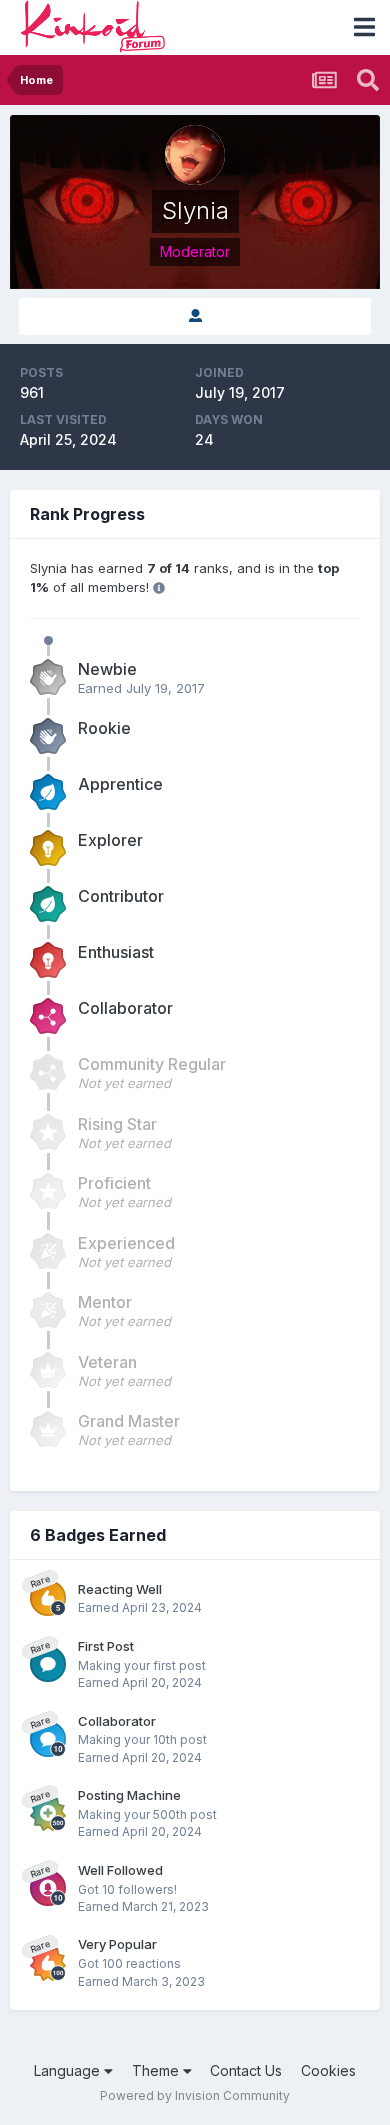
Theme (157, 2070)
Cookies (328, 2070)
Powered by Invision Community (195, 2095)
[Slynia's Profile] (195, 316)
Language (69, 2070)
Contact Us (246, 2070)
